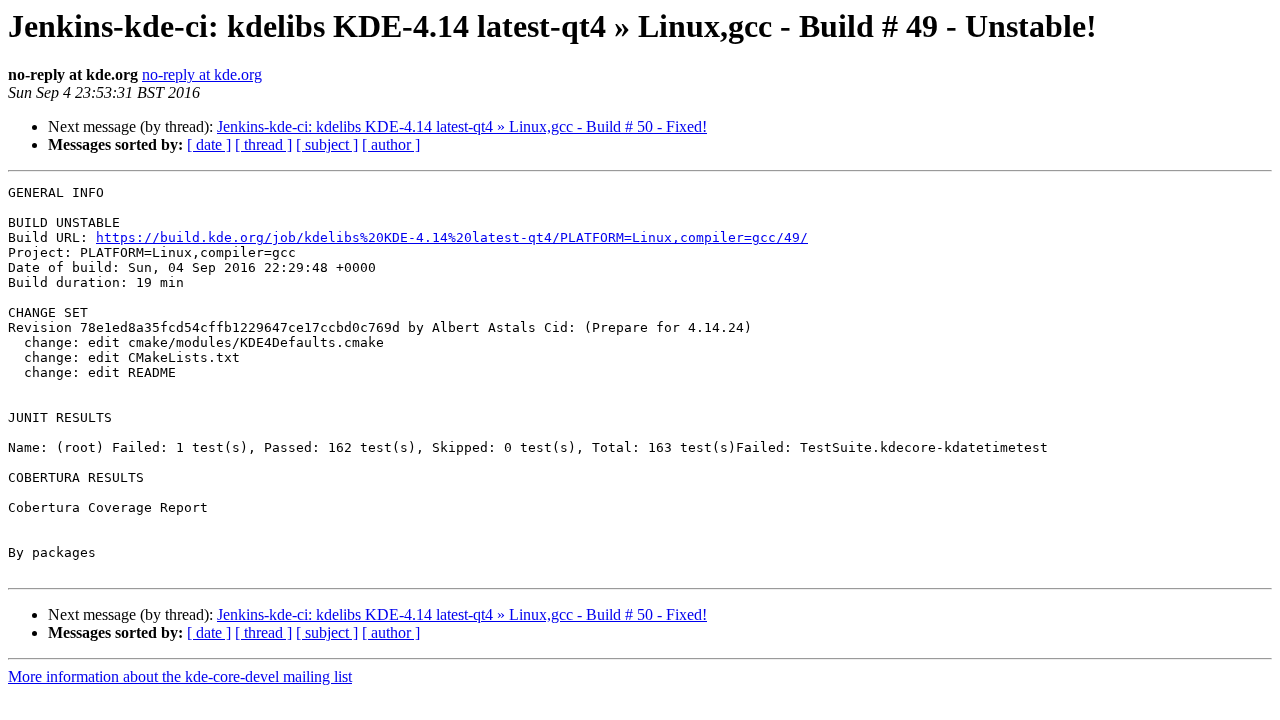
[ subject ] (327, 144)
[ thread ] (263, 144)
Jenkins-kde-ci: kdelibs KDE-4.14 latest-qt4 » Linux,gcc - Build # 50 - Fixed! (462, 126)
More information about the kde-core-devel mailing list (180, 676)
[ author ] (391, 144)
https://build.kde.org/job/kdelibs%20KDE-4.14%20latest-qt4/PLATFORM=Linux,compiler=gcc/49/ (452, 237)
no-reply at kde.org (202, 74)
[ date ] (209, 144)
